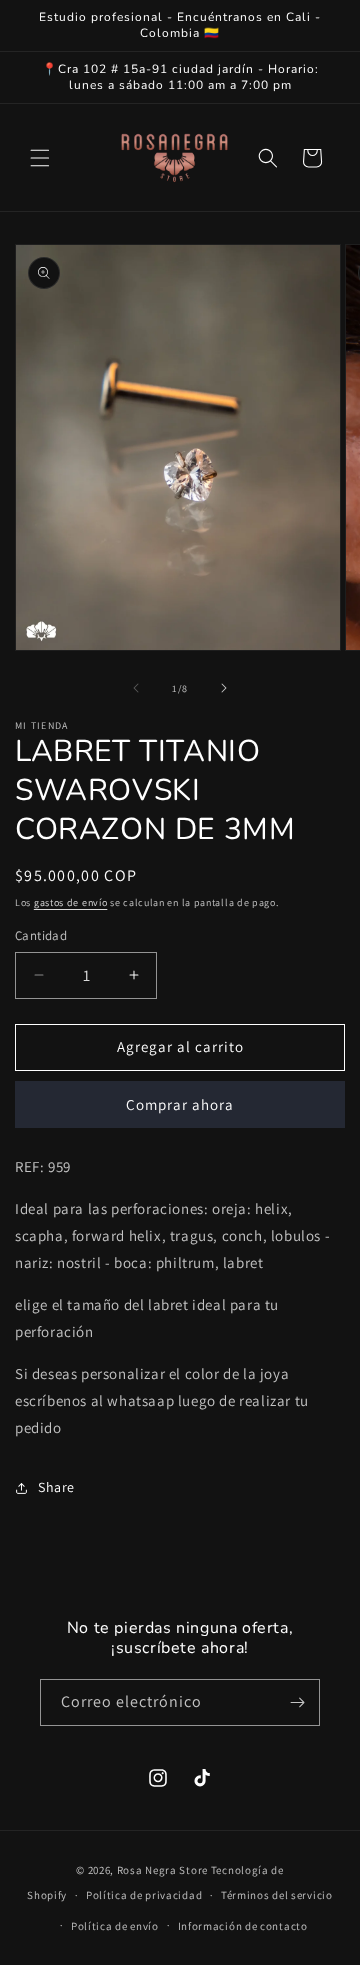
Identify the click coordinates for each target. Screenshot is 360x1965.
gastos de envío (71, 902)
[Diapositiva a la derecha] (224, 688)
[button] (40, 158)
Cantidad (41, 935)
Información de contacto (243, 1926)
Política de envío (115, 1926)
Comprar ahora (180, 1104)
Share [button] (56, 1487)
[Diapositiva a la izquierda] (136, 688)
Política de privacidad (144, 1895)
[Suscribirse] (297, 1702)
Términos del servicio (277, 1895)
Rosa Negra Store (162, 1870)
